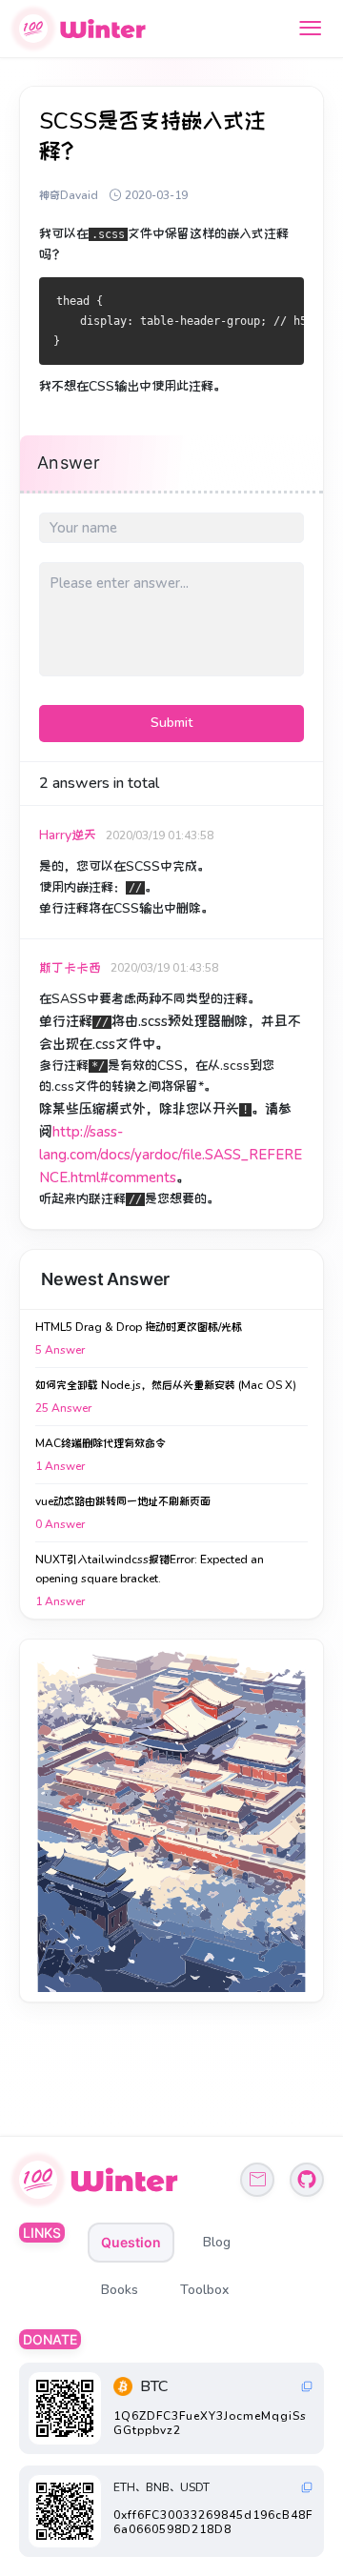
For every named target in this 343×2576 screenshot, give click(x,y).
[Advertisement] (171, 1821)
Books (120, 2290)
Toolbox (204, 2290)
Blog (217, 2242)
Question (131, 2242)
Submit (171, 723)
